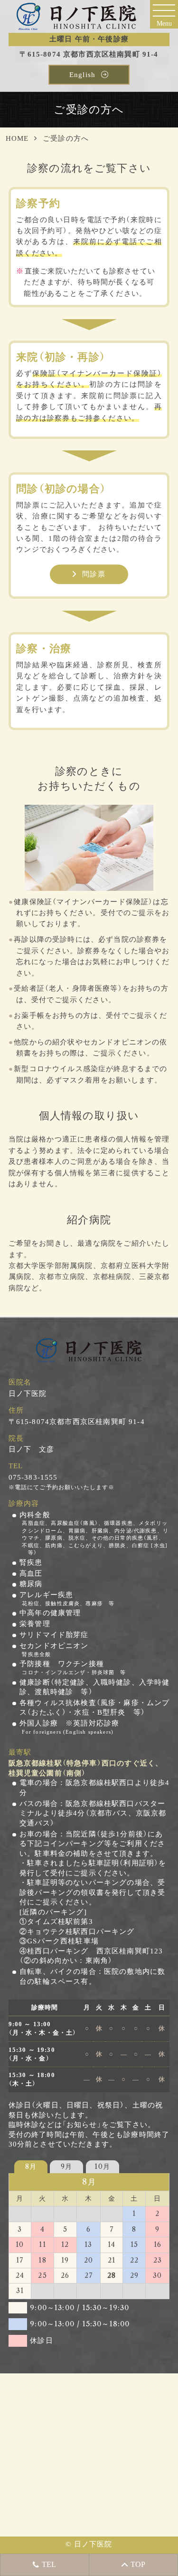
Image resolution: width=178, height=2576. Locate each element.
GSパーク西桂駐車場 (63, 1941)
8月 (31, 2166)
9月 (66, 2166)
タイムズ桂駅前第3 (60, 1922)
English (82, 75)
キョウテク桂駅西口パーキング (81, 1932)
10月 (102, 2166)
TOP (133, 2564)
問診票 (94, 574)
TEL (44, 2564)
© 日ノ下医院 (89, 2544)
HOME (17, 138)
